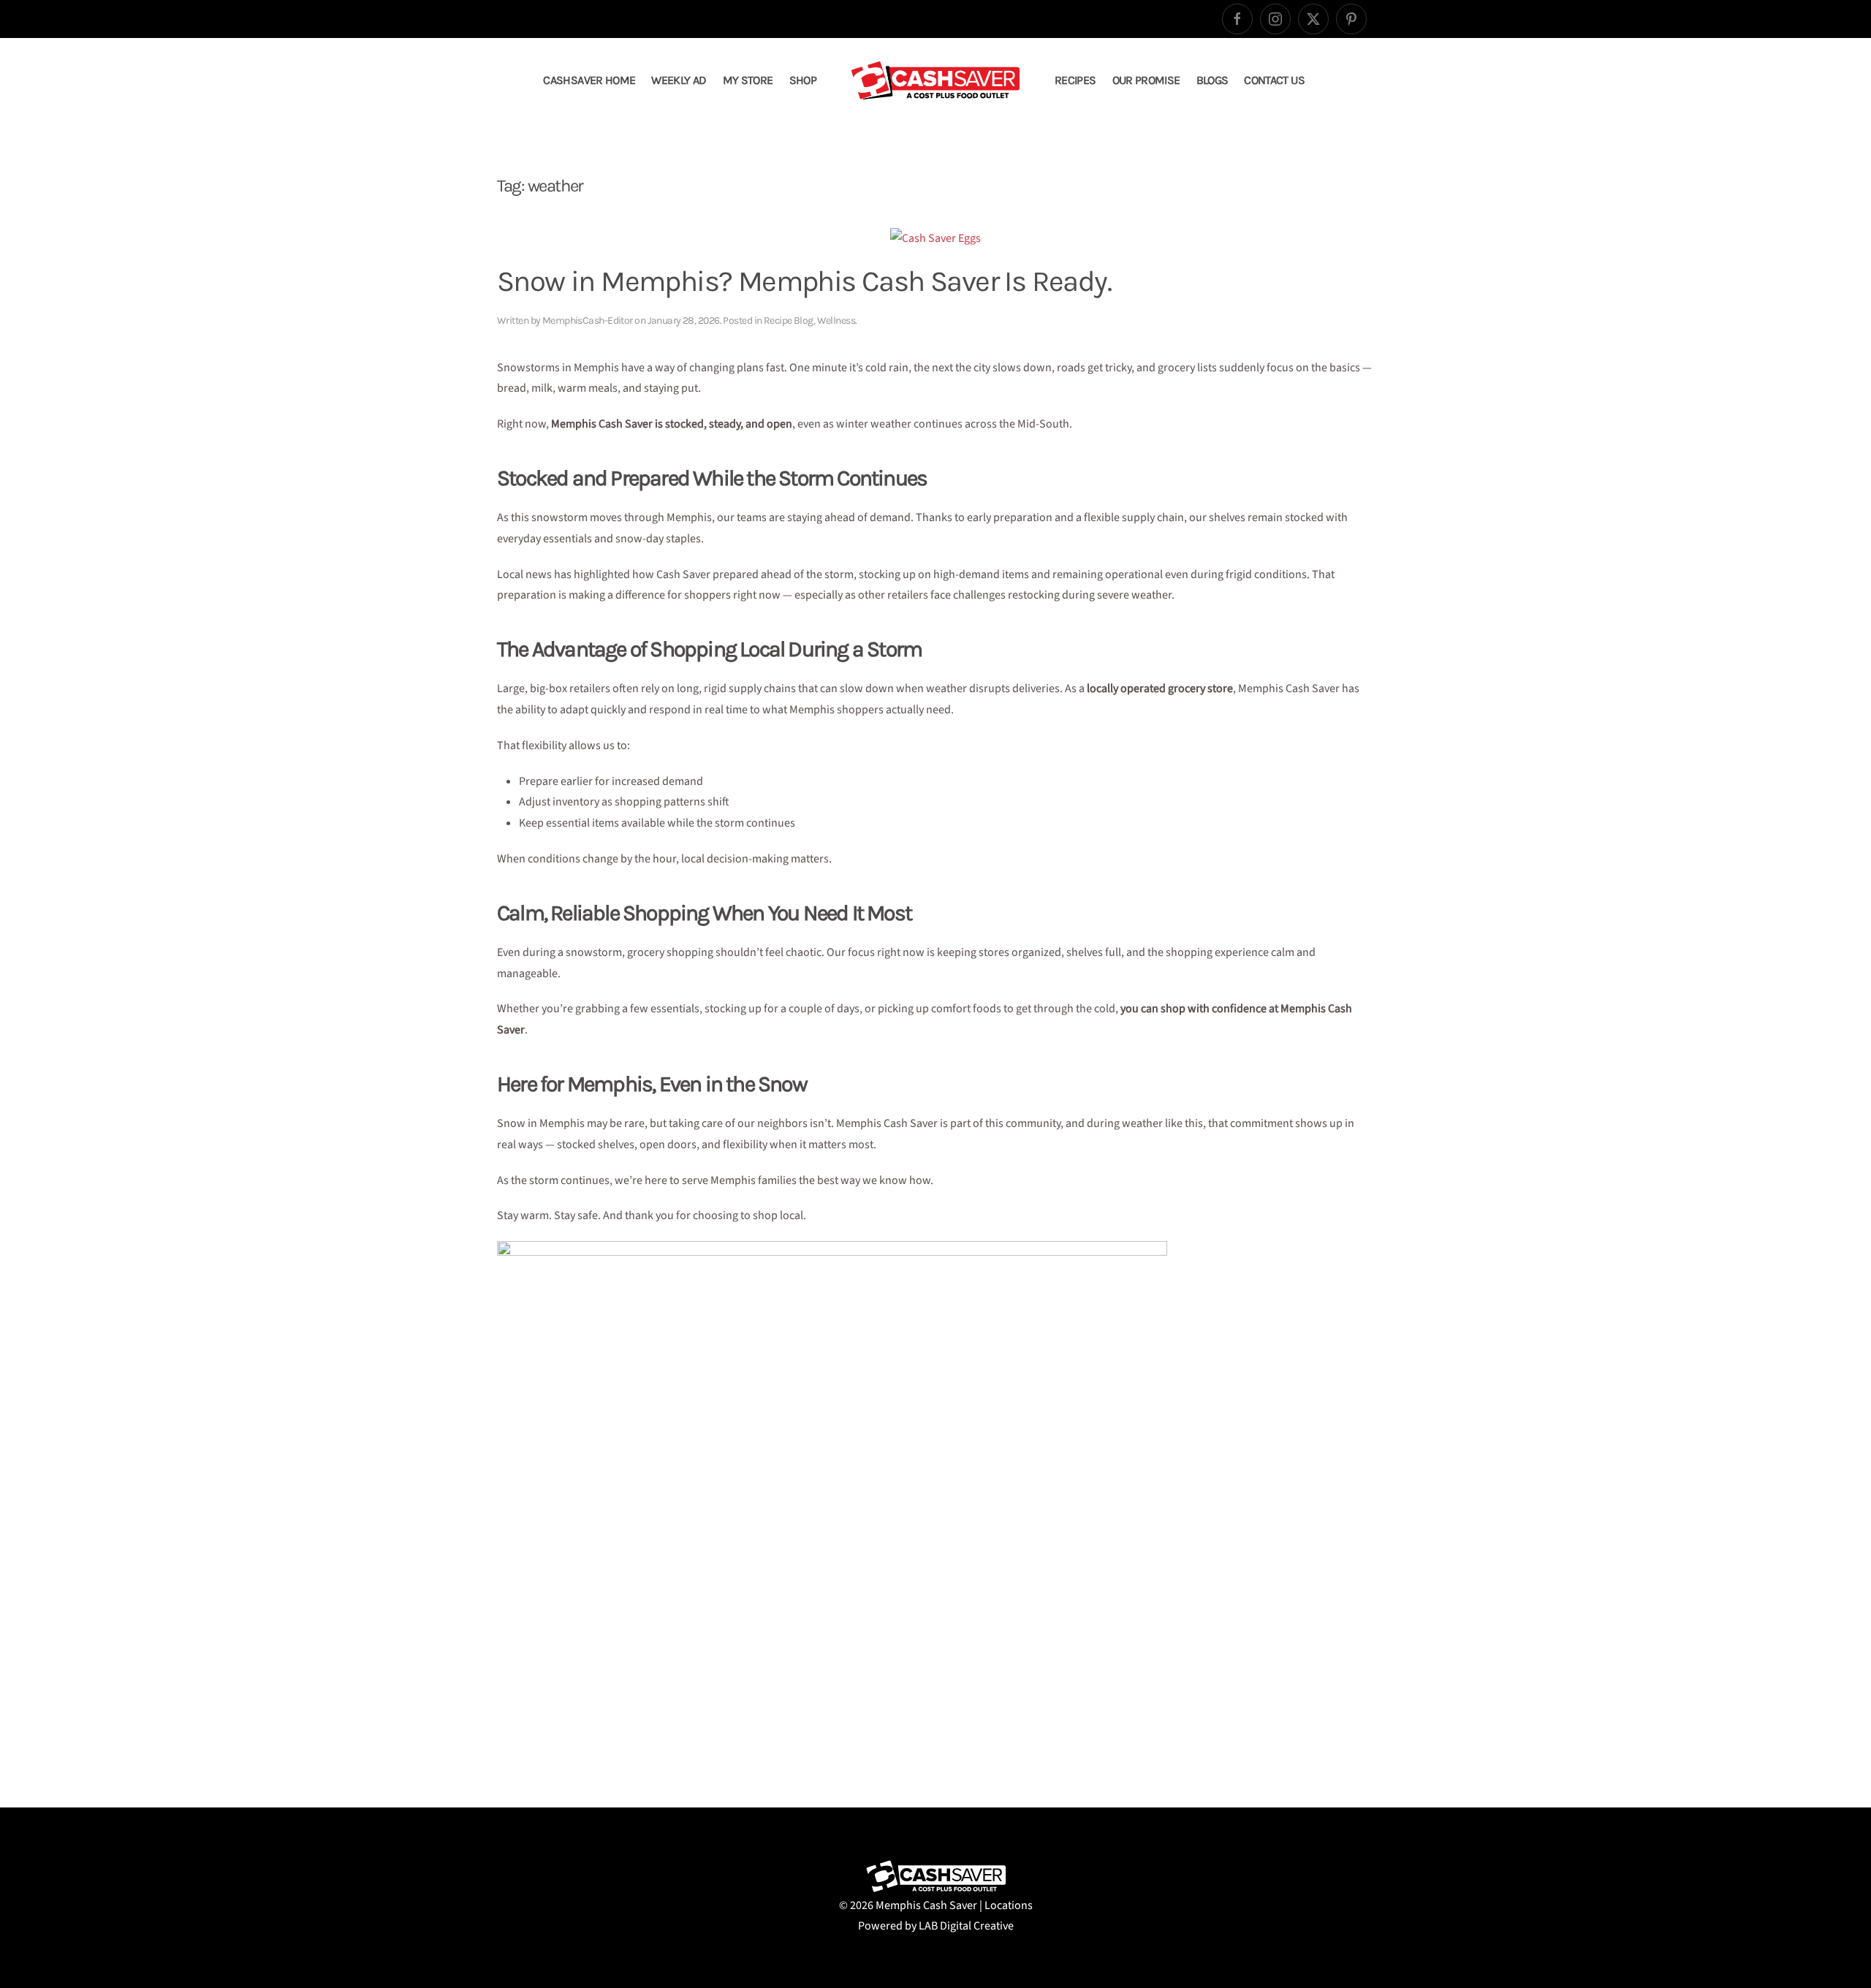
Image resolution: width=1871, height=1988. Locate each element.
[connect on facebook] (1237, 19)
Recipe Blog (789, 320)
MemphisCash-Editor (588, 320)
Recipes (1075, 80)
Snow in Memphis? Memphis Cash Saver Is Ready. (804, 281)
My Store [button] (748, 80)
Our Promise (1146, 80)
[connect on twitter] (1313, 19)
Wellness (836, 320)
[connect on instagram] (1275, 19)
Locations (1009, 1905)
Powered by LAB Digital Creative (936, 1926)
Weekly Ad (679, 80)
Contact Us (1274, 80)
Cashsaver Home (589, 80)
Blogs (1212, 80)
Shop (803, 80)
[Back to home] (935, 80)
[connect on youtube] (1351, 19)
